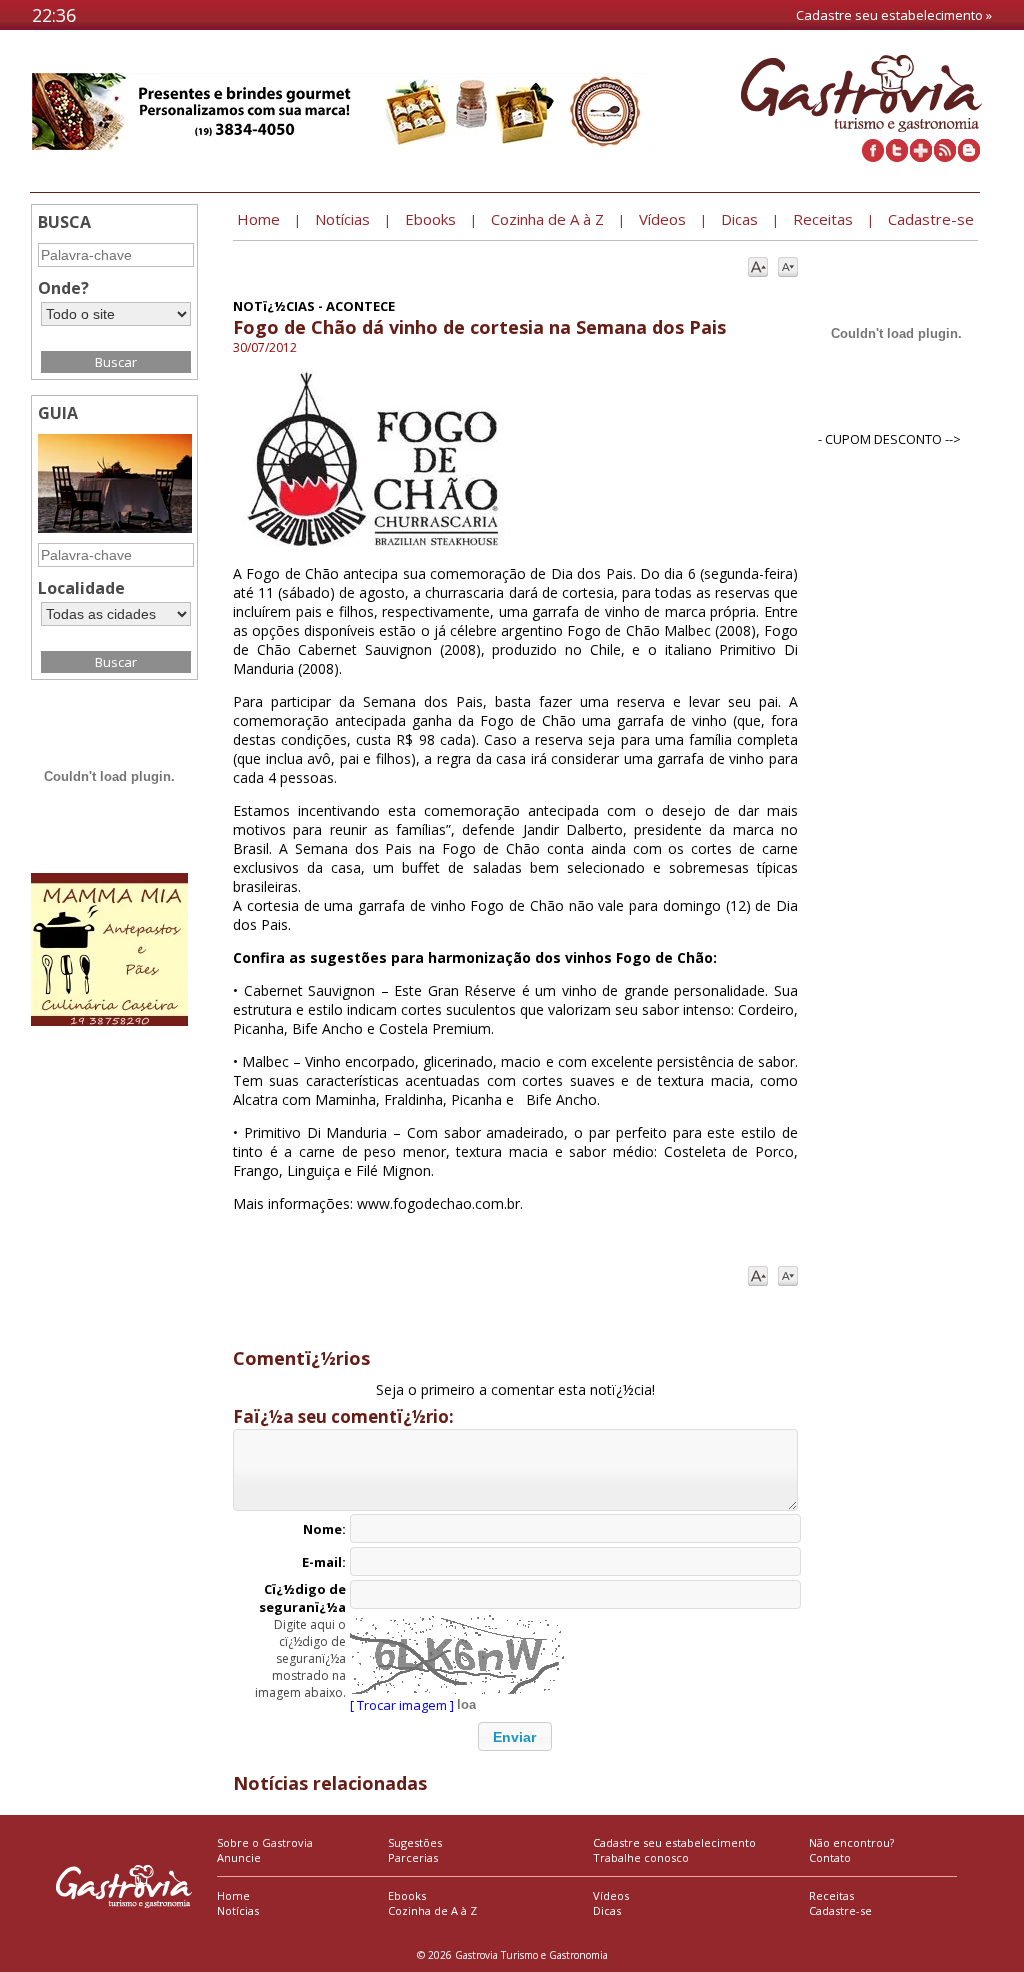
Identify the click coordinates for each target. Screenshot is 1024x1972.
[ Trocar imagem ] (402, 1705)
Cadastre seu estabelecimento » (894, 15)
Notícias (238, 1910)
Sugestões (415, 1842)
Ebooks (407, 1895)
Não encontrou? (851, 1842)
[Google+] (921, 157)
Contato (830, 1857)
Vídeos (611, 1895)
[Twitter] (897, 157)
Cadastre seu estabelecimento (674, 1842)
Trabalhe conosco (641, 1857)
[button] (515, 1736)
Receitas (831, 1895)
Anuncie (239, 1857)
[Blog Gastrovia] (969, 157)
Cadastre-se (840, 1910)
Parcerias (413, 1857)
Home (233, 1895)
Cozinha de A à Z (432, 1910)
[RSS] (945, 157)
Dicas (607, 1910)
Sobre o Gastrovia (265, 1842)
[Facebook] (873, 157)
